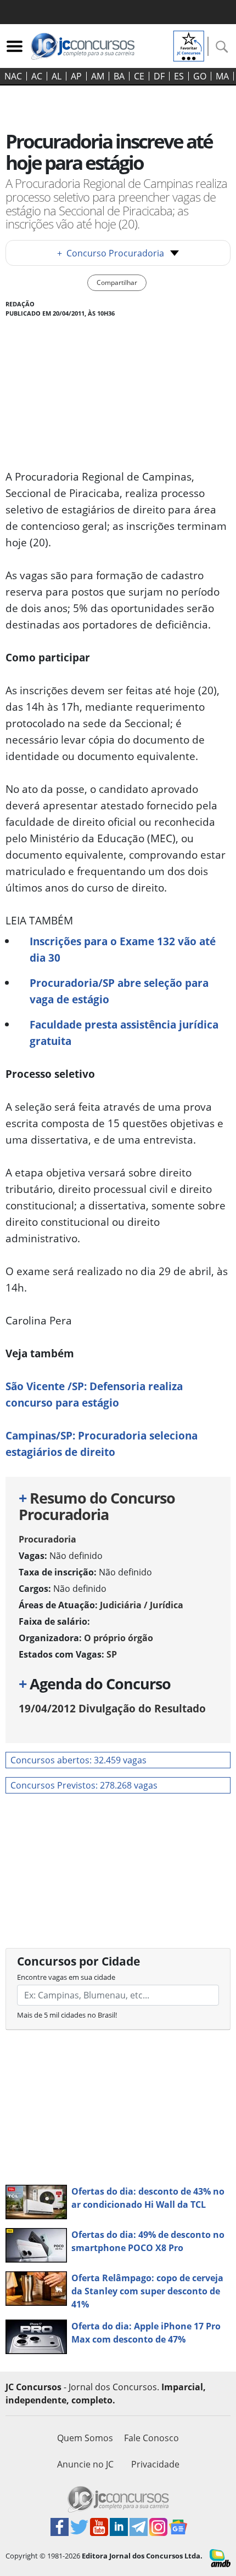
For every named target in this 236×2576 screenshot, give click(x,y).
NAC (13, 76)
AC (37, 76)
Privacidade (155, 2464)
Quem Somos (85, 2438)
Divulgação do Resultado (112, 1708)
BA (119, 76)
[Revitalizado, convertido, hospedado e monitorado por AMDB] (220, 2557)
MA (222, 76)
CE (139, 76)
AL (57, 76)
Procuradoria (47, 1539)
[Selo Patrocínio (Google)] (189, 45)
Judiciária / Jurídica (142, 1605)
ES (179, 76)
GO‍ (200, 76)
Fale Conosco (151, 2438)
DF (159, 76)
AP (76, 76)
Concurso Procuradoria (111, 253)
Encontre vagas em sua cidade (66, 1977)
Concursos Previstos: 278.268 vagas (84, 1785)
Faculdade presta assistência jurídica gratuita (124, 1033)
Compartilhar (117, 282)
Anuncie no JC (85, 2464)
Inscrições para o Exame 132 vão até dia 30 (123, 949)
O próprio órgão (119, 1638)
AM (98, 76)
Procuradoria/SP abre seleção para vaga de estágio (119, 991)
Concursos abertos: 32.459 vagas (78, 1760)
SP (112, 1654)
